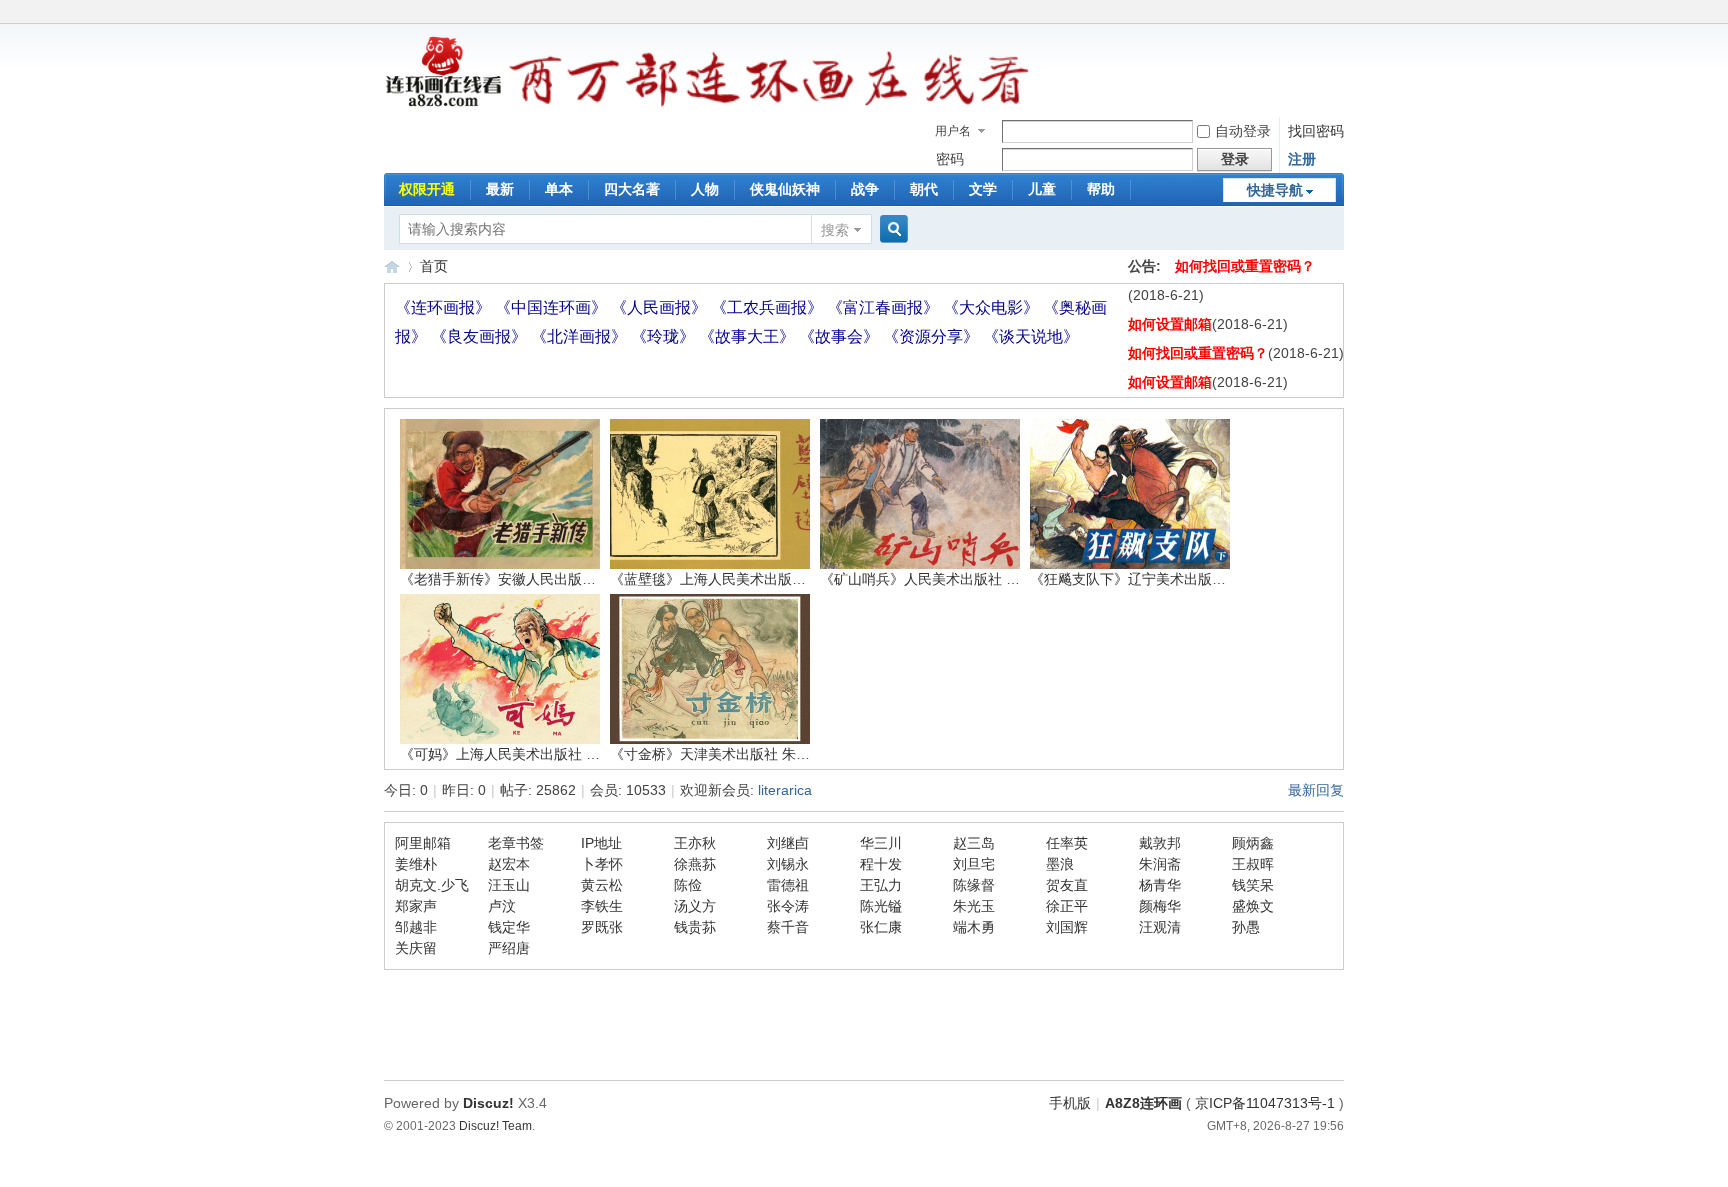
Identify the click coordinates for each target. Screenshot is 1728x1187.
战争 (865, 189)
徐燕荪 (695, 864)
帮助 (1101, 189)
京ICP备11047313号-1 (1265, 1103)
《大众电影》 (993, 307)
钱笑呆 (1253, 885)
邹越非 (416, 927)
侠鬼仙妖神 (785, 189)
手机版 (1070, 1103)
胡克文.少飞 (432, 885)
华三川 (881, 843)
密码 (950, 159)
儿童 (1042, 189)
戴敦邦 (1160, 843)
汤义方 (695, 906)
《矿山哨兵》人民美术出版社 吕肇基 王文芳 (957, 579)
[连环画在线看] (444, 104)
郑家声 (416, 906)
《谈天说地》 (1031, 336)
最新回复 (1316, 790)
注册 (1302, 159)
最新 (500, 189)
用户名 (953, 131)
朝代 (924, 189)
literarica (785, 790)
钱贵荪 (695, 927)
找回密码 (1316, 131)
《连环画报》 (445, 307)
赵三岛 (974, 843)
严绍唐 (509, 948)
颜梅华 (1160, 906)
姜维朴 (416, 864)
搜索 (835, 230)
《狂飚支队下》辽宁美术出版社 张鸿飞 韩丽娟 (1174, 579)
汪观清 (1160, 927)
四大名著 (632, 189)
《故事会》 (841, 336)
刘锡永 (788, 864)
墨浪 (1060, 864)
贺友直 (1067, 885)
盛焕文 (1253, 906)
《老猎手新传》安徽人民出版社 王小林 (521, 579)
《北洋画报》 (581, 336)
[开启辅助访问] (1339, 14)
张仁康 (881, 927)
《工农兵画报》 (769, 307)
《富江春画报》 (885, 307)
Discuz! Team (495, 1125)
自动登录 (1243, 131)
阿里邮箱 (423, 843)
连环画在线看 (392, 266)
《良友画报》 (481, 336)
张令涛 (788, 906)
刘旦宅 (974, 864)
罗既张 (602, 927)
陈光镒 (881, 906)
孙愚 (1246, 927)
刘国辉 (1067, 927)
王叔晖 (1253, 864)
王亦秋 (695, 843)
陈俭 (688, 885)
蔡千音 (788, 927)
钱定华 (509, 927)
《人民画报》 (661, 307)
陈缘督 (974, 885)
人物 (705, 189)
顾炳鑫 (1253, 843)
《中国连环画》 (553, 307)
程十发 (881, 864)
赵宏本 (509, 864)
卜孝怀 (602, 864)
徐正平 (1067, 906)
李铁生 (602, 906)
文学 (983, 189)
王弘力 (881, 885)
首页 (434, 266)
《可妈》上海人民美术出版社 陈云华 (514, 754)
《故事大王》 (749, 336)
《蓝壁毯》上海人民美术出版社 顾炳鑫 (731, 579)
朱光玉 (974, 906)
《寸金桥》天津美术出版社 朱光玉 (717, 754)
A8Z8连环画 (1143, 1103)
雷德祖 (788, 885)
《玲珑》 (665, 336)
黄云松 (602, 885)
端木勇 (974, 927)
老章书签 (516, 843)
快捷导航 (1275, 190)
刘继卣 (788, 843)
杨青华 (1160, 885)
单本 (559, 189)
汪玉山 (509, 885)
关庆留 (416, 948)
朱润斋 (1160, 864)
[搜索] (891, 229)
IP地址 (601, 843)
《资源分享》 (933, 336)
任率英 (1067, 843)
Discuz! (488, 1103)
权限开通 (427, 189)
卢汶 (502, 906)
